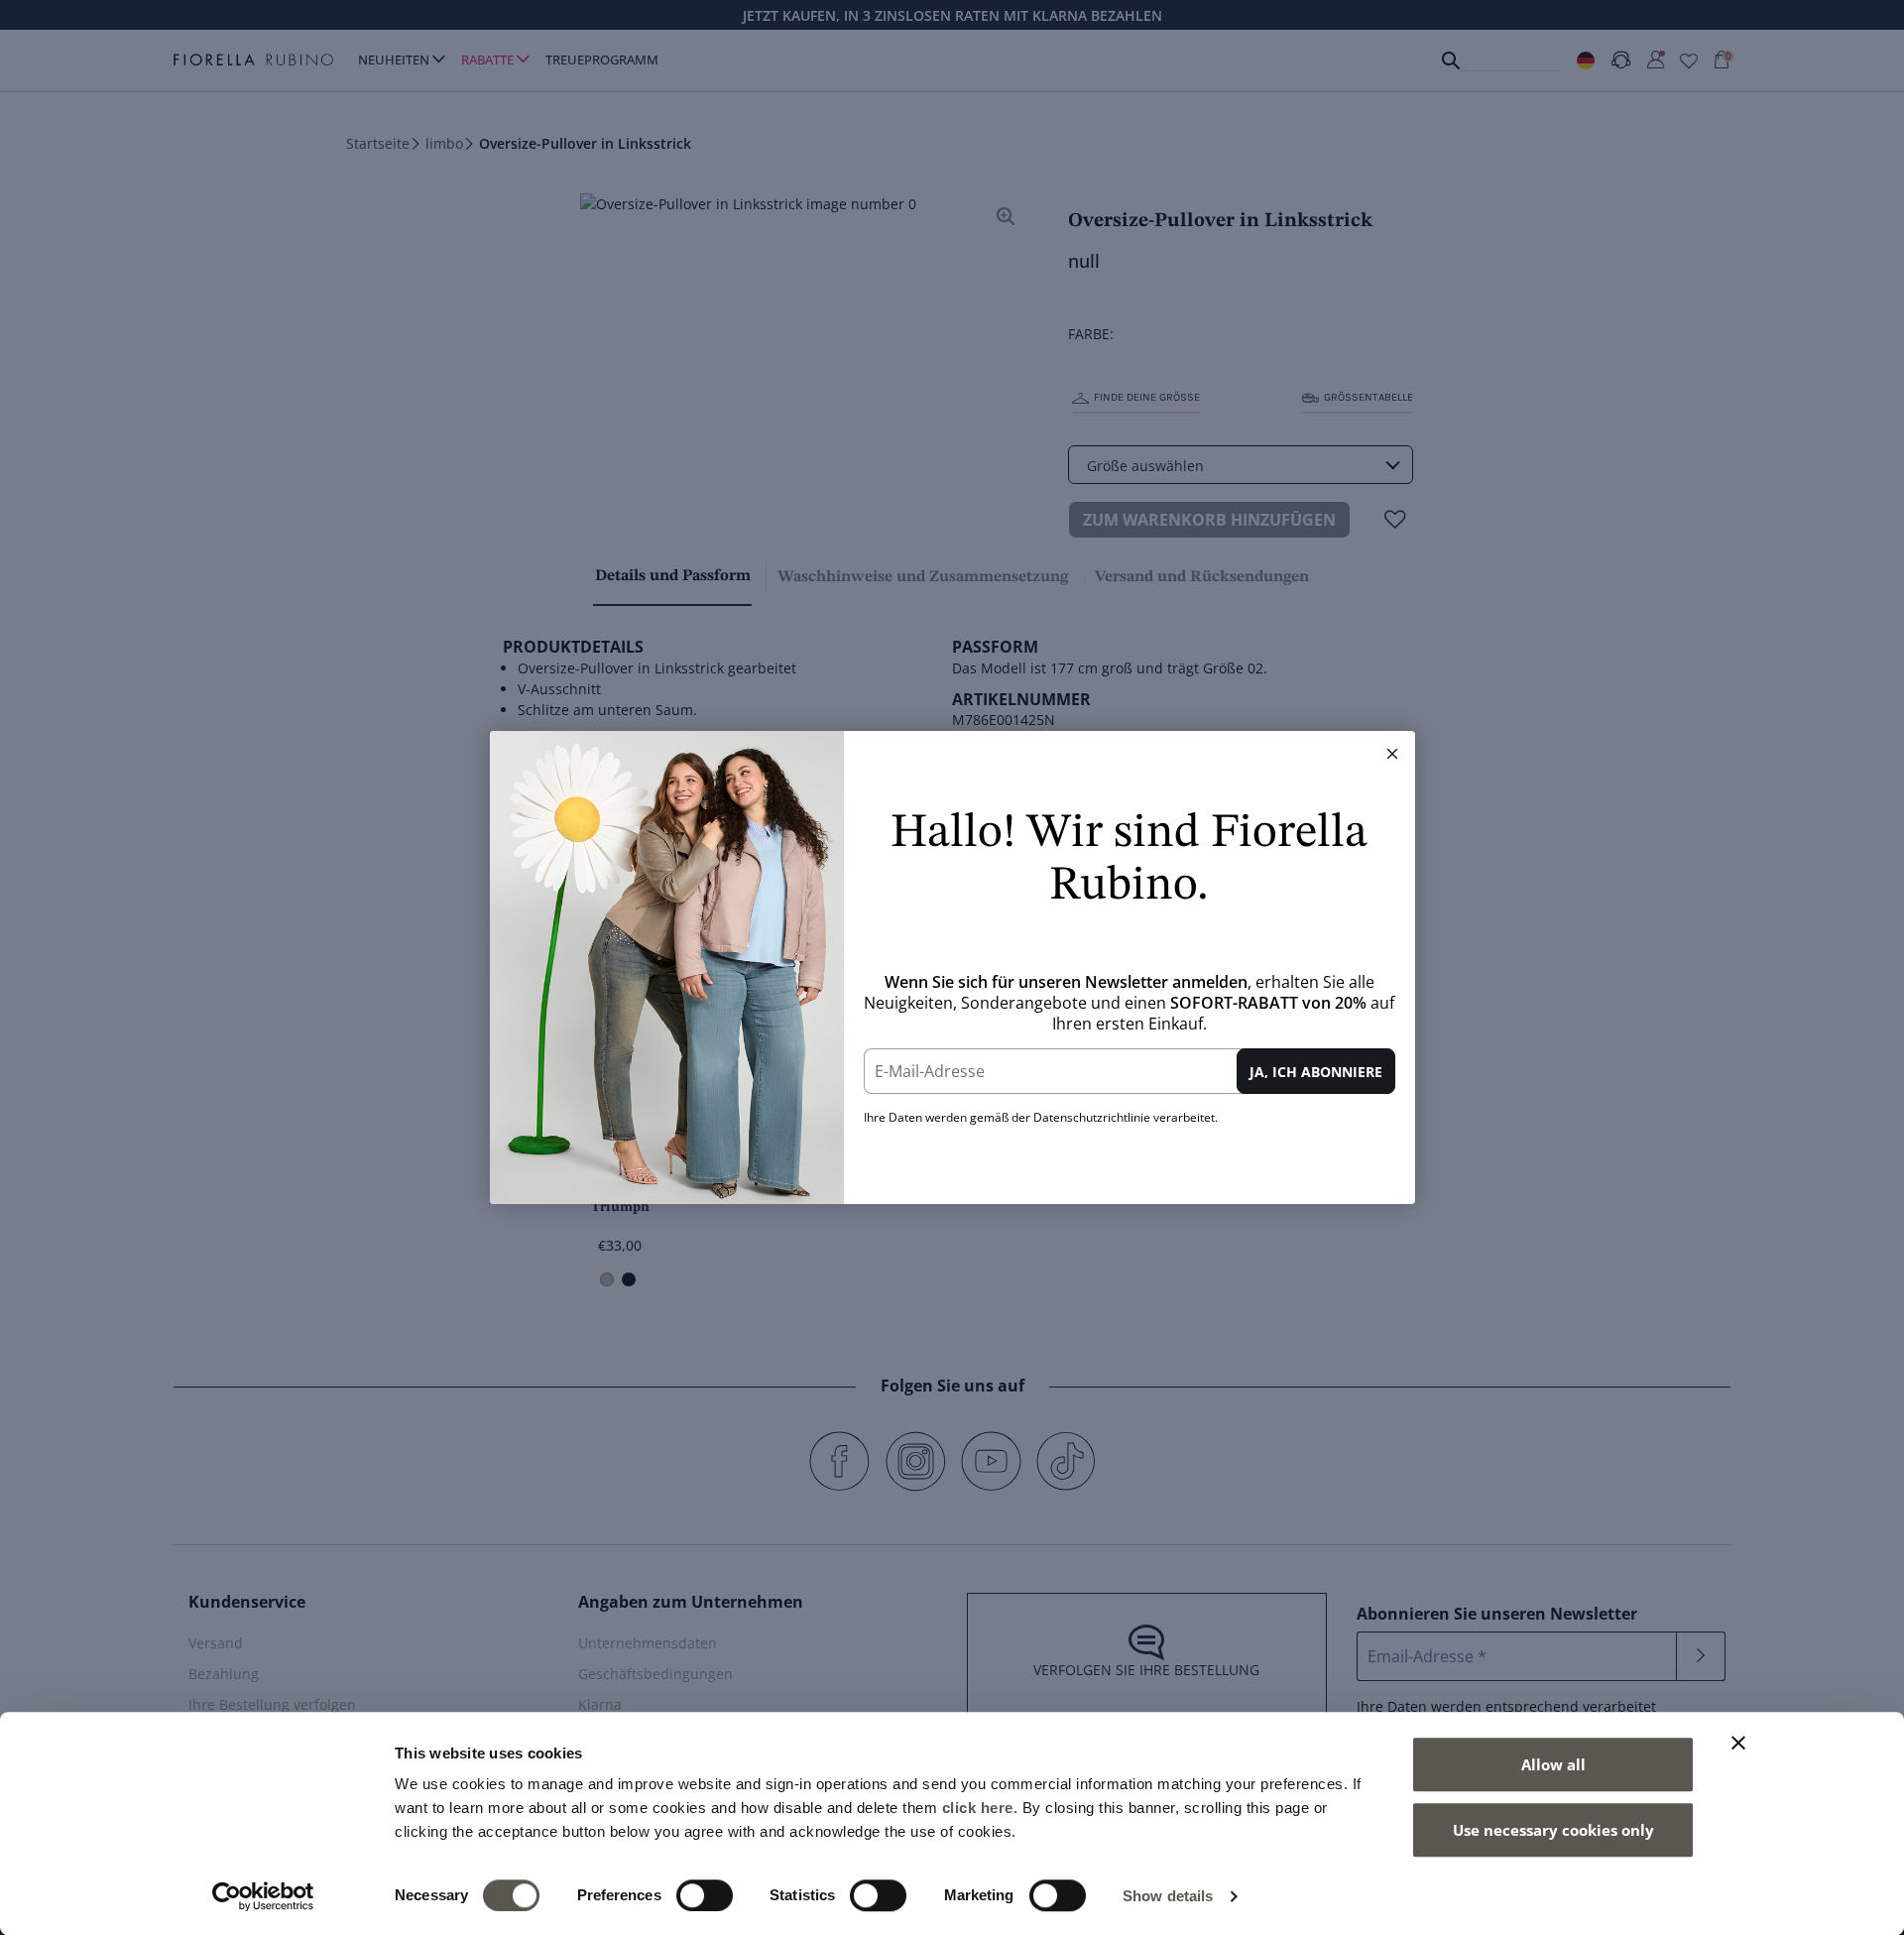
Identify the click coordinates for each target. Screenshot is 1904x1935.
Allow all (1553, 1764)
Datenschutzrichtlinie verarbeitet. (1126, 1117)
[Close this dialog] (1392, 754)
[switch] (705, 1895)
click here (978, 1808)
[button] (1392, 754)
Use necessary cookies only (1553, 1830)
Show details (1168, 1896)
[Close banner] (1738, 1743)
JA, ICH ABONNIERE (1316, 1072)
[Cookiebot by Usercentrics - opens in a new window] (263, 1896)
